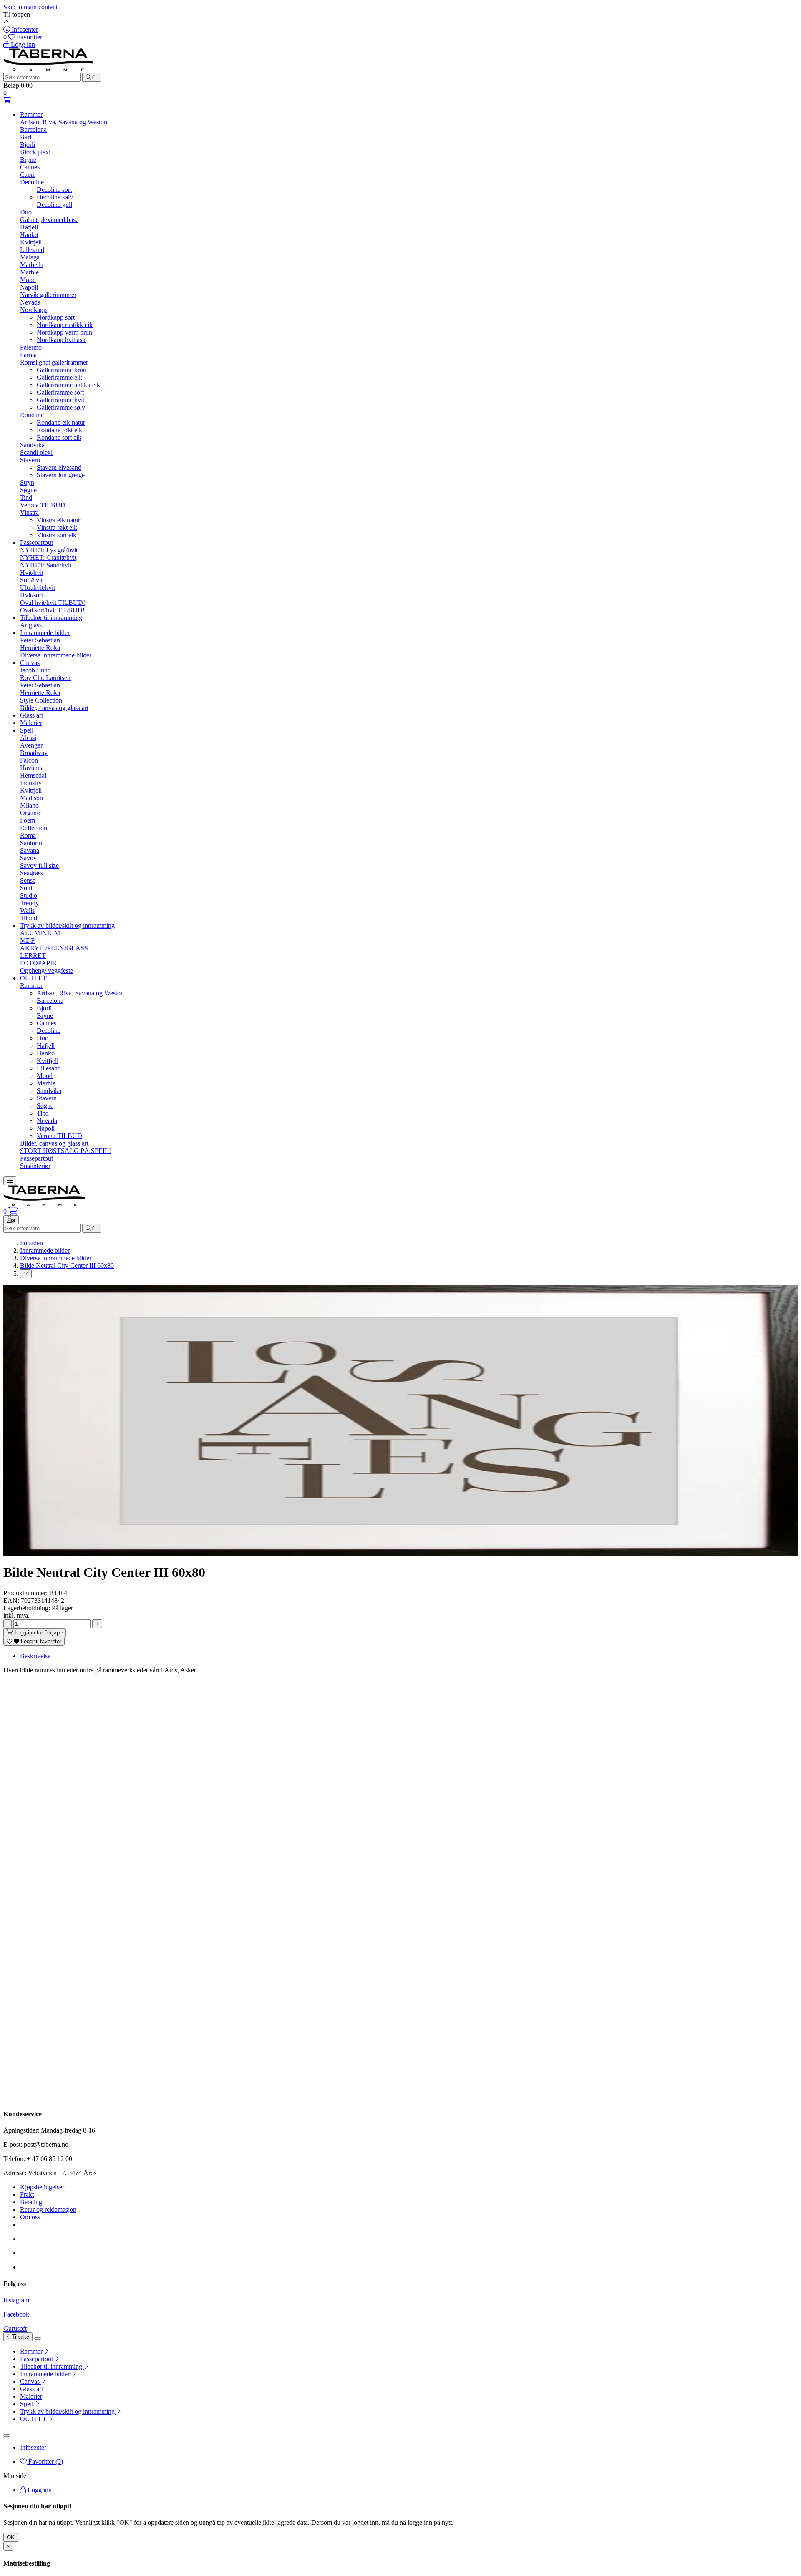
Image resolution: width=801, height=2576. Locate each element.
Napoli (29, 287)
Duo (26, 212)
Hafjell (29, 227)
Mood (28, 280)
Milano (29, 805)
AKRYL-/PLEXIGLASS (54, 948)
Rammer (31, 115)
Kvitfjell (31, 242)
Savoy (28, 858)
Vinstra (29, 512)
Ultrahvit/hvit (38, 588)
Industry (31, 783)
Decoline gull (54, 205)
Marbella (32, 265)
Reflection (34, 828)
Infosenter (33, 2447)
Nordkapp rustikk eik (65, 325)
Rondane (32, 415)
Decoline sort (54, 190)
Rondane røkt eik (59, 430)
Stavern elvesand (59, 467)
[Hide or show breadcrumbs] (26, 1274)
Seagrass (31, 873)
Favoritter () (45, 2461)
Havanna (32, 768)
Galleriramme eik (59, 377)
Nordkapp (33, 310)
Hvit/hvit (32, 573)
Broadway (34, 753)
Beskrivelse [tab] (35, 1656)
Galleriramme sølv (61, 407)
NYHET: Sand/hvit (46, 565)
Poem (28, 820)
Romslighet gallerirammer (54, 362)
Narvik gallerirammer (48, 295)
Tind (26, 497)
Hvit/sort (31, 595)
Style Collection (41, 700)
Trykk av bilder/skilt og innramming (67, 925)
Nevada (30, 302)
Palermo (31, 347)
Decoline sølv (55, 197)
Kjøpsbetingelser (42, 2187)
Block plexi (35, 152)
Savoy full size (39, 865)
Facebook (16, 2314)
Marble (29, 272)
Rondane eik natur (61, 422)
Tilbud (29, 918)
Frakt (27, 2195)
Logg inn (39, 2490)
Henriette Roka (40, 648)
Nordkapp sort (56, 317)
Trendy (29, 903)
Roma (28, 835)
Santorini (32, 843)
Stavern (30, 460)
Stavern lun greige (61, 475)
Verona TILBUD (43, 505)
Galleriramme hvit (60, 400)
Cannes (30, 167)
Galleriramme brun (62, 370)
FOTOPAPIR (38, 963)
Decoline (32, 182)
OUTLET (33, 978)
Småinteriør (35, 1166)
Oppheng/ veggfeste (47, 971)
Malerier (31, 723)
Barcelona (33, 130)
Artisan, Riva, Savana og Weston (64, 122)
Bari (26, 137)
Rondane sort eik (59, 437)
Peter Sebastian (40, 640)
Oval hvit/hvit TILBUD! (53, 603)
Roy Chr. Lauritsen (45, 678)
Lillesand (32, 250)
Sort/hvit (31, 580)
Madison (31, 798)
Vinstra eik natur (58, 520)
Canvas (30, 663)
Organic (31, 813)
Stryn (27, 482)
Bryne (28, 160)
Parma (28, 355)
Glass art (31, 715)
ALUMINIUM (40, 933)
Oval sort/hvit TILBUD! (52, 610)
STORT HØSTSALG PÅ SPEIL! (65, 1151)
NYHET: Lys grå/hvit (49, 550)
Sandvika (32, 445)
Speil (27, 730)
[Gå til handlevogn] (7, 100)
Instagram (16, 2300)
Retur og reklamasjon (48, 2210)
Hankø (29, 235)
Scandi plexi (36, 452)
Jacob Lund (35, 670)
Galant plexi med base (49, 220)
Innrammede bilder (45, 633)
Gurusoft (15, 2328)
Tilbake (20, 2337)
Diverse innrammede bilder (56, 655)
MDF (27, 941)
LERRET (33, 956)
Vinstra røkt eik (57, 528)
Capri (27, 175)
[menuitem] (409, 2352)
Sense (28, 880)
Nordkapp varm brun (64, 332)
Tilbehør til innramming (51, 618)
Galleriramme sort (60, 392)
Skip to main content (30, 7)
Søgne (28, 490)
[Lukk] (38, 2339)
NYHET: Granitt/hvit (48, 558)
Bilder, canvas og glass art (54, 708)
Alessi (28, 738)
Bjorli (28, 145)
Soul (26, 888)
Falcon (29, 760)
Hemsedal (33, 775)
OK (11, 2537)
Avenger (31, 745)
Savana (30, 850)
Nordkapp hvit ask (61, 340)
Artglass (31, 625)
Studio (29, 895)
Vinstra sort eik (57, 535)
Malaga (30, 257)
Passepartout (37, 543)
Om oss (30, 2217)
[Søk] (92, 77)
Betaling (31, 2202)
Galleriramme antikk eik (68, 385)
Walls (27, 910)
